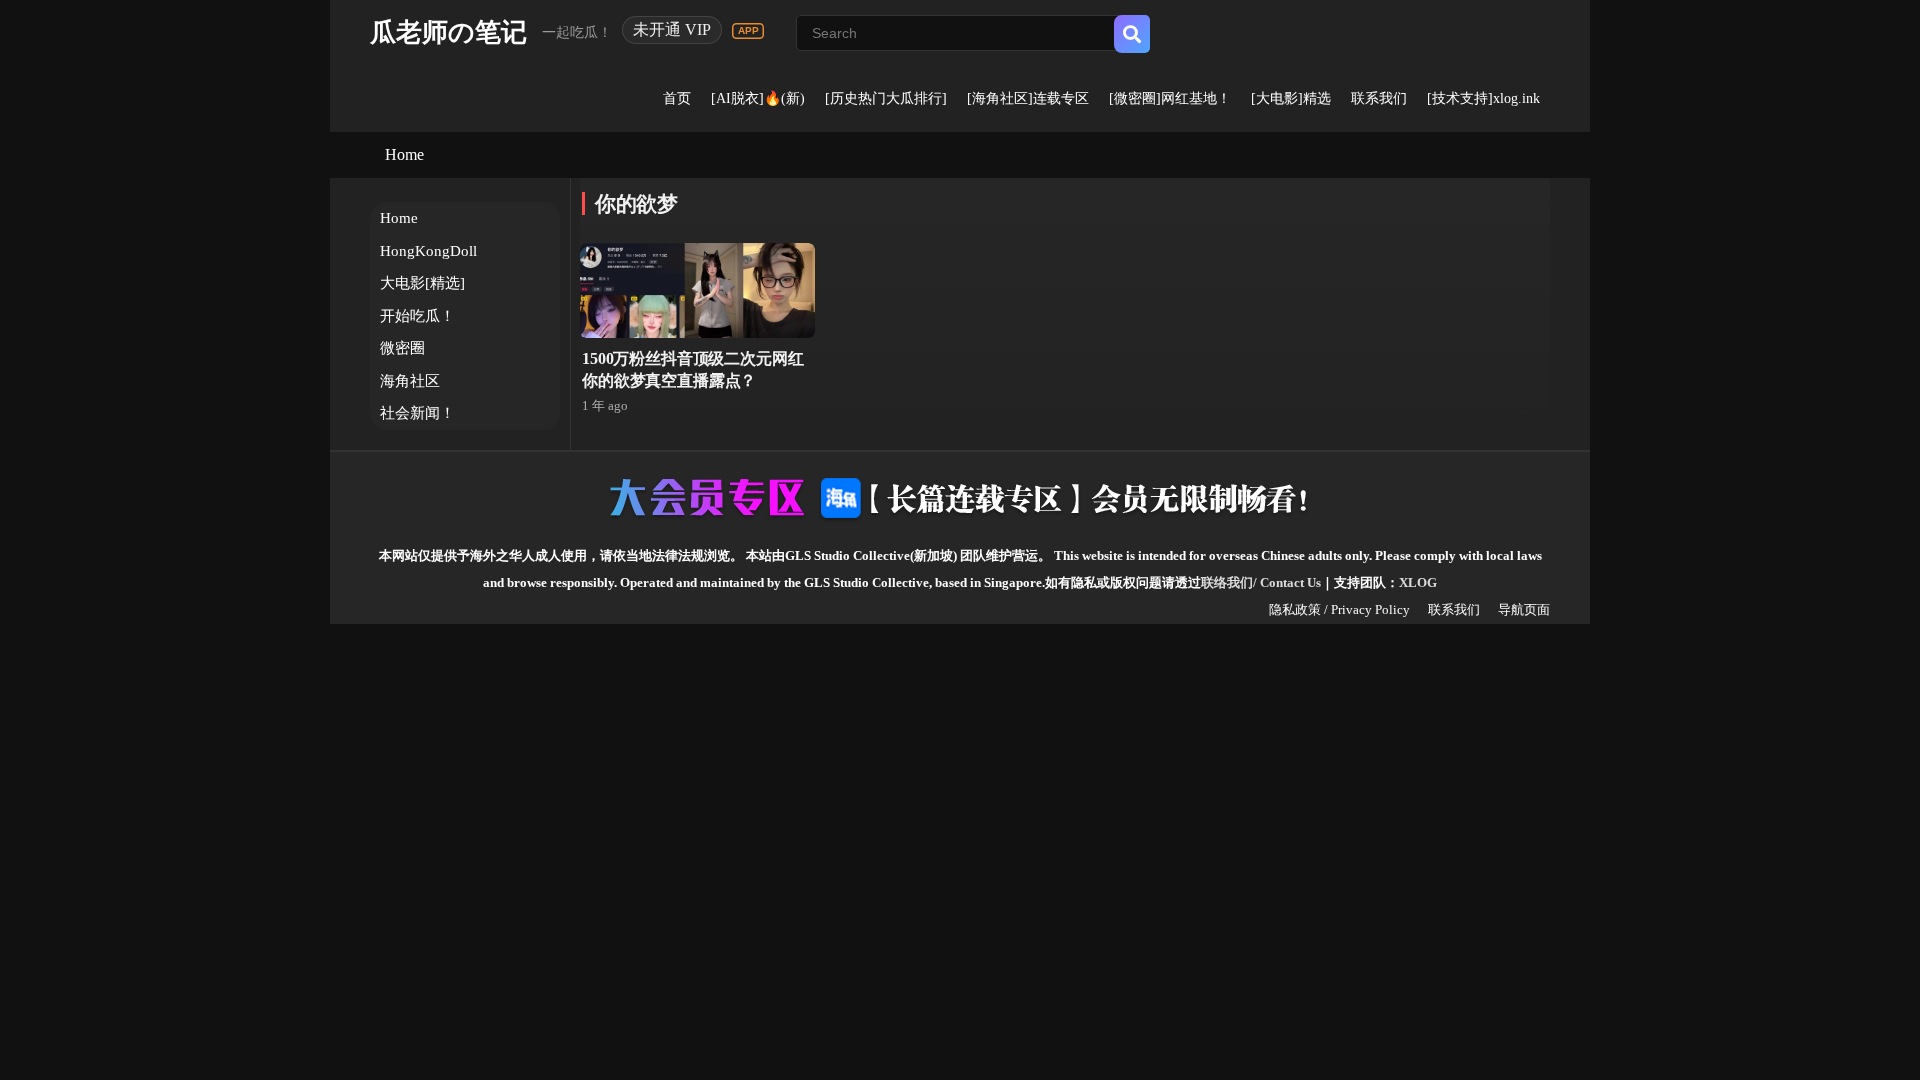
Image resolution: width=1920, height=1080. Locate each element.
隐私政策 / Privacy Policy (1339, 609)
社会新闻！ (417, 413)
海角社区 (410, 381)
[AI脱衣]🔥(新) (758, 98)
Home (404, 154)
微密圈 (402, 348)
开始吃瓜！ (417, 316)
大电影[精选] (422, 283)
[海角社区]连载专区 (1028, 98)
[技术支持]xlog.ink (1483, 98)
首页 (677, 98)
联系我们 (1379, 98)
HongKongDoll (428, 251)
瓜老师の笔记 (448, 32)
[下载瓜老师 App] (748, 31)
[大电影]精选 (1291, 98)
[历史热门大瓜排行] (886, 98)
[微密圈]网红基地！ (1170, 98)
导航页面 (1524, 609)
